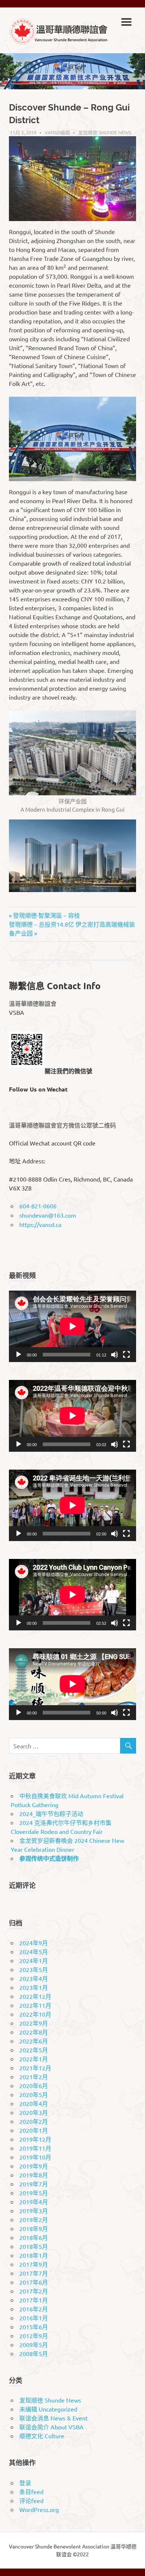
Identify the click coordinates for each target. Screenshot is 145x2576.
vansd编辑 (57, 132)
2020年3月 (34, 2112)
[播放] (19, 1355)
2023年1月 (34, 1987)
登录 (25, 2483)
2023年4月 (34, 1978)
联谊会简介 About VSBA (51, 2427)
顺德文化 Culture (42, 2436)
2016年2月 (34, 2309)
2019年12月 (35, 2139)
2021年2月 (34, 2077)
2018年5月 (34, 2246)
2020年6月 (34, 2086)
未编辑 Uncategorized (48, 2409)
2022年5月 (34, 2050)
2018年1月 (34, 2255)
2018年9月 (34, 2228)
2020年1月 (34, 2130)
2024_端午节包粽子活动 (51, 1813)
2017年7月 (34, 2273)
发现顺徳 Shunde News (105, 132)
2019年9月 (34, 2166)
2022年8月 (34, 2032)
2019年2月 (34, 2219)
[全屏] (126, 1355)
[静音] (115, 1355)
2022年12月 (35, 1996)
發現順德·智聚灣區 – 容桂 (46, 915)
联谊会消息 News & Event (54, 2418)
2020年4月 (34, 2103)
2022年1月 (34, 2059)
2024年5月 (34, 1952)
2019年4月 (34, 2202)
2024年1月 (34, 1960)
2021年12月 (35, 2068)
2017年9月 (34, 2264)
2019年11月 (35, 2148)
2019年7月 (34, 2184)
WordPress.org (39, 2509)
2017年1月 (34, 2300)
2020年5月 (34, 2094)
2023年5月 (34, 1969)
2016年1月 (34, 2318)
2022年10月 (35, 2014)
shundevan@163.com (48, 1215)
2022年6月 (34, 2041)
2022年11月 (35, 2005)
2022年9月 (34, 2023)
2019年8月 (34, 2175)
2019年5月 (34, 2193)
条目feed (31, 2492)
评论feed (31, 2500)
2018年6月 (34, 2237)
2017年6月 (34, 2282)
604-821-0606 (38, 1206)
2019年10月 (35, 2157)
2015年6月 (34, 2327)
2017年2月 (34, 2291)
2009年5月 (34, 2345)
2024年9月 (34, 1943)
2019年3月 (34, 2211)
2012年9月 (34, 2336)
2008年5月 (34, 2353)
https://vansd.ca (40, 1224)
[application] (72, 1326)
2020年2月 (34, 2121)
